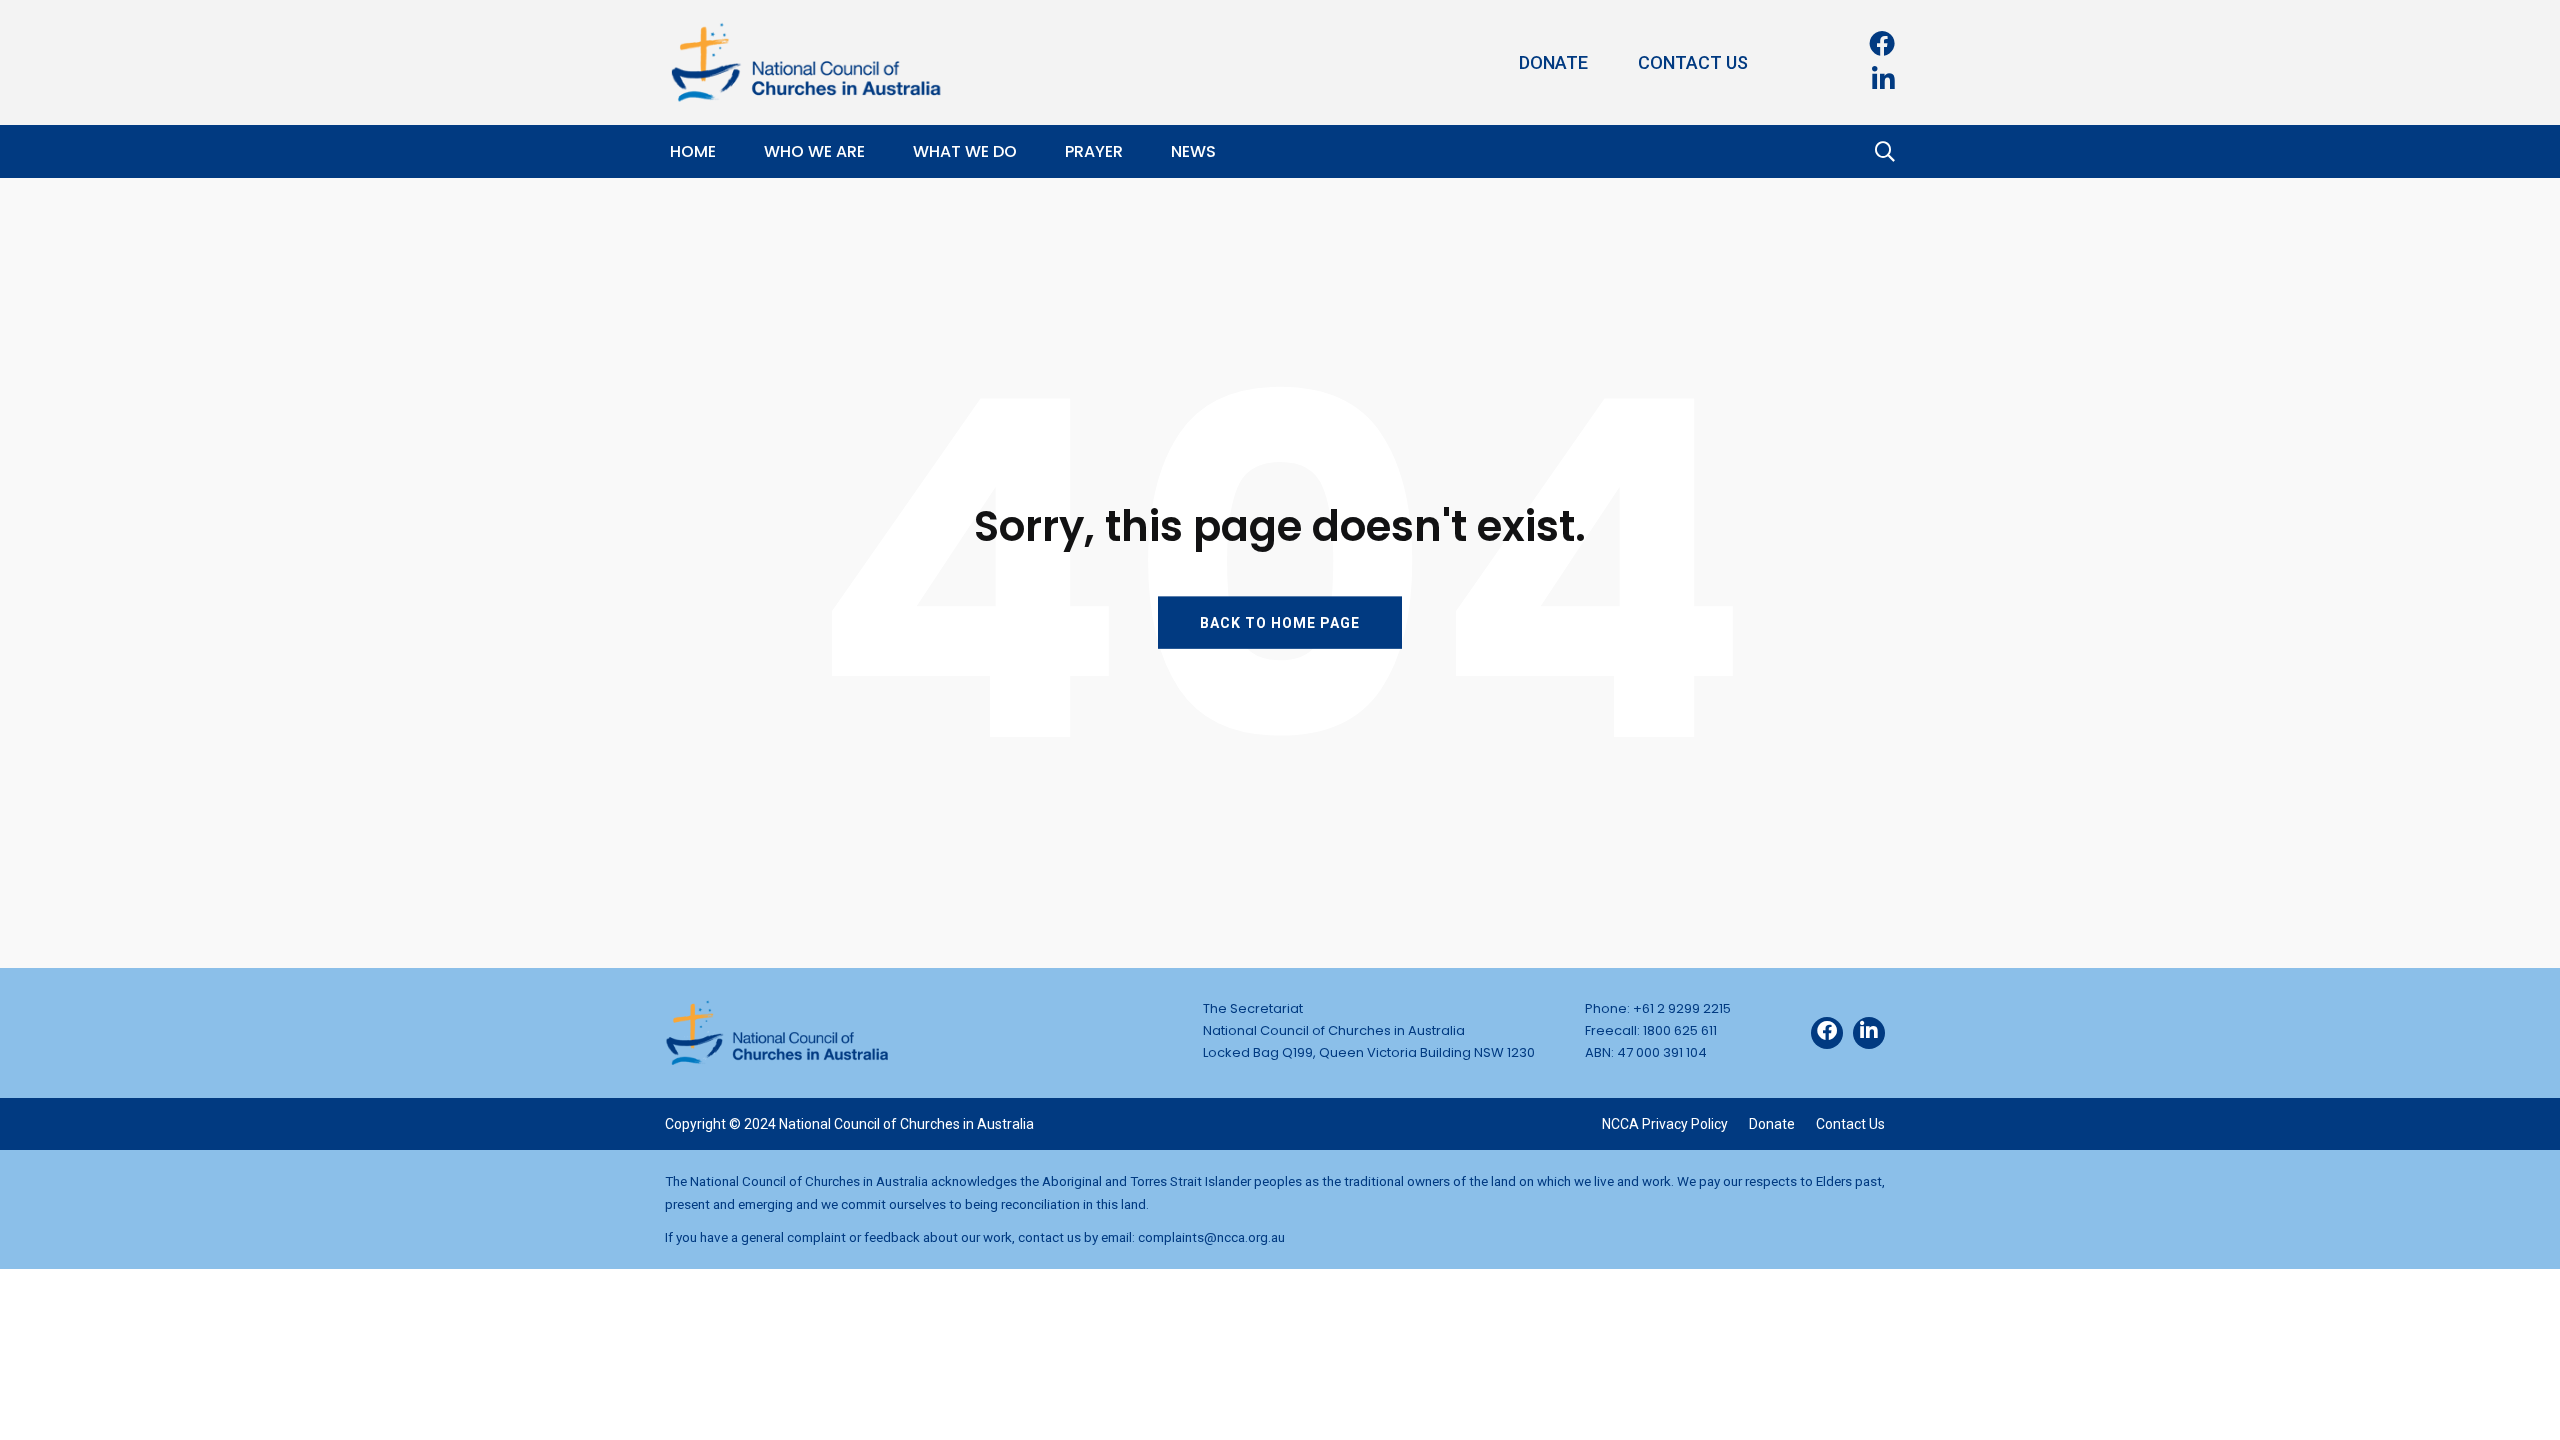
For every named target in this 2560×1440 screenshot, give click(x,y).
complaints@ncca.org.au (1211, 1237)
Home (693, 151)
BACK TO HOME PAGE (1280, 622)
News (1193, 151)
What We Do (965, 151)
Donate (1553, 62)
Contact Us (1693, 62)
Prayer (1094, 151)
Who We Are (814, 151)
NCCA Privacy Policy (1665, 1124)
